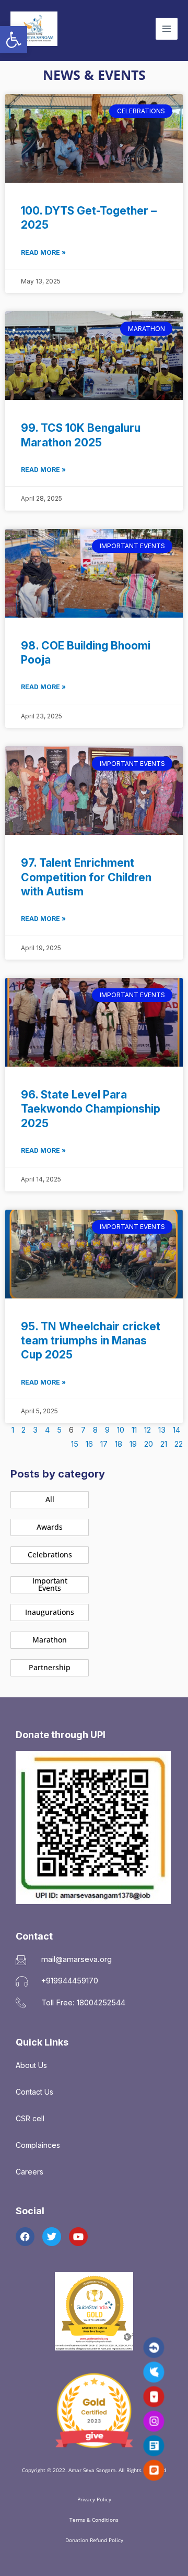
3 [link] (35, 1430)
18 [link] (119, 1444)
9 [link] (107, 1430)
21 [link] (164, 1444)
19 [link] (133, 1444)
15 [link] (75, 1444)
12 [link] (148, 1430)
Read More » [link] (43, 252)
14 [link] (177, 1430)
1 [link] (13, 1430)
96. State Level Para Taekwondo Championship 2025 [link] (91, 1109)
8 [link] (95, 1430)
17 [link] (104, 1444)
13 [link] (162, 1430)
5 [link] (59, 1430)
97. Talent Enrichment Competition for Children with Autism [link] (86, 877)
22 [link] (179, 1444)
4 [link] (47, 1430)
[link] (14, 40)
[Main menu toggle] (167, 29)
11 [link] (134, 1430)
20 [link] (149, 1444)
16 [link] (89, 1444)
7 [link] (83, 1430)
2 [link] (23, 1430)
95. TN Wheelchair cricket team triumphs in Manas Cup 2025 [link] (91, 1341)
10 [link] (121, 1430)
